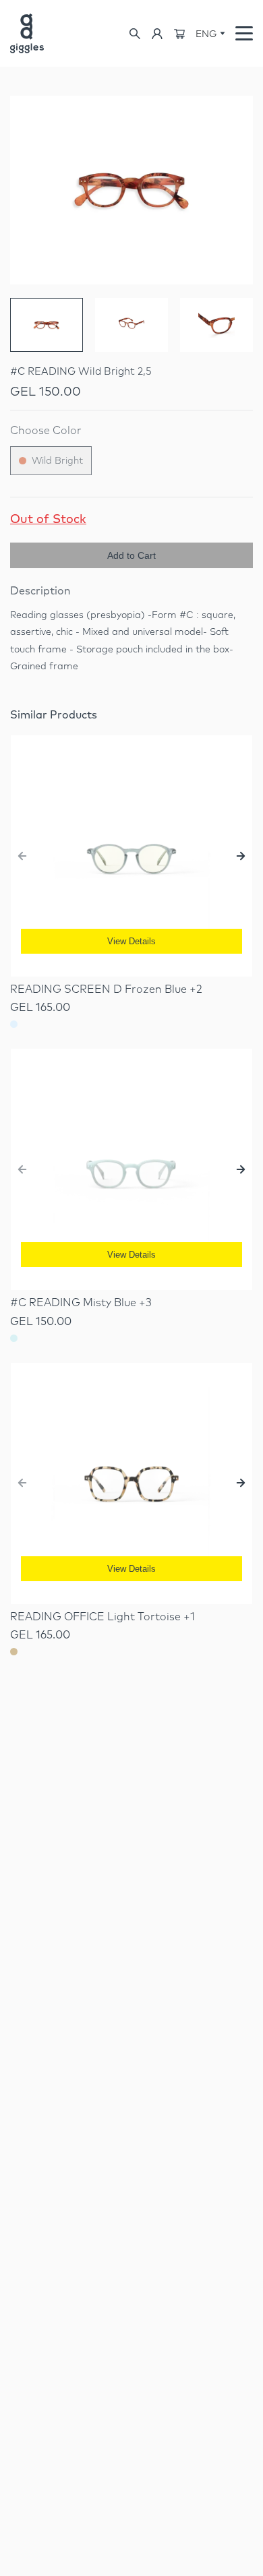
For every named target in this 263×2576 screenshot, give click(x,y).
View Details (131, 941)
